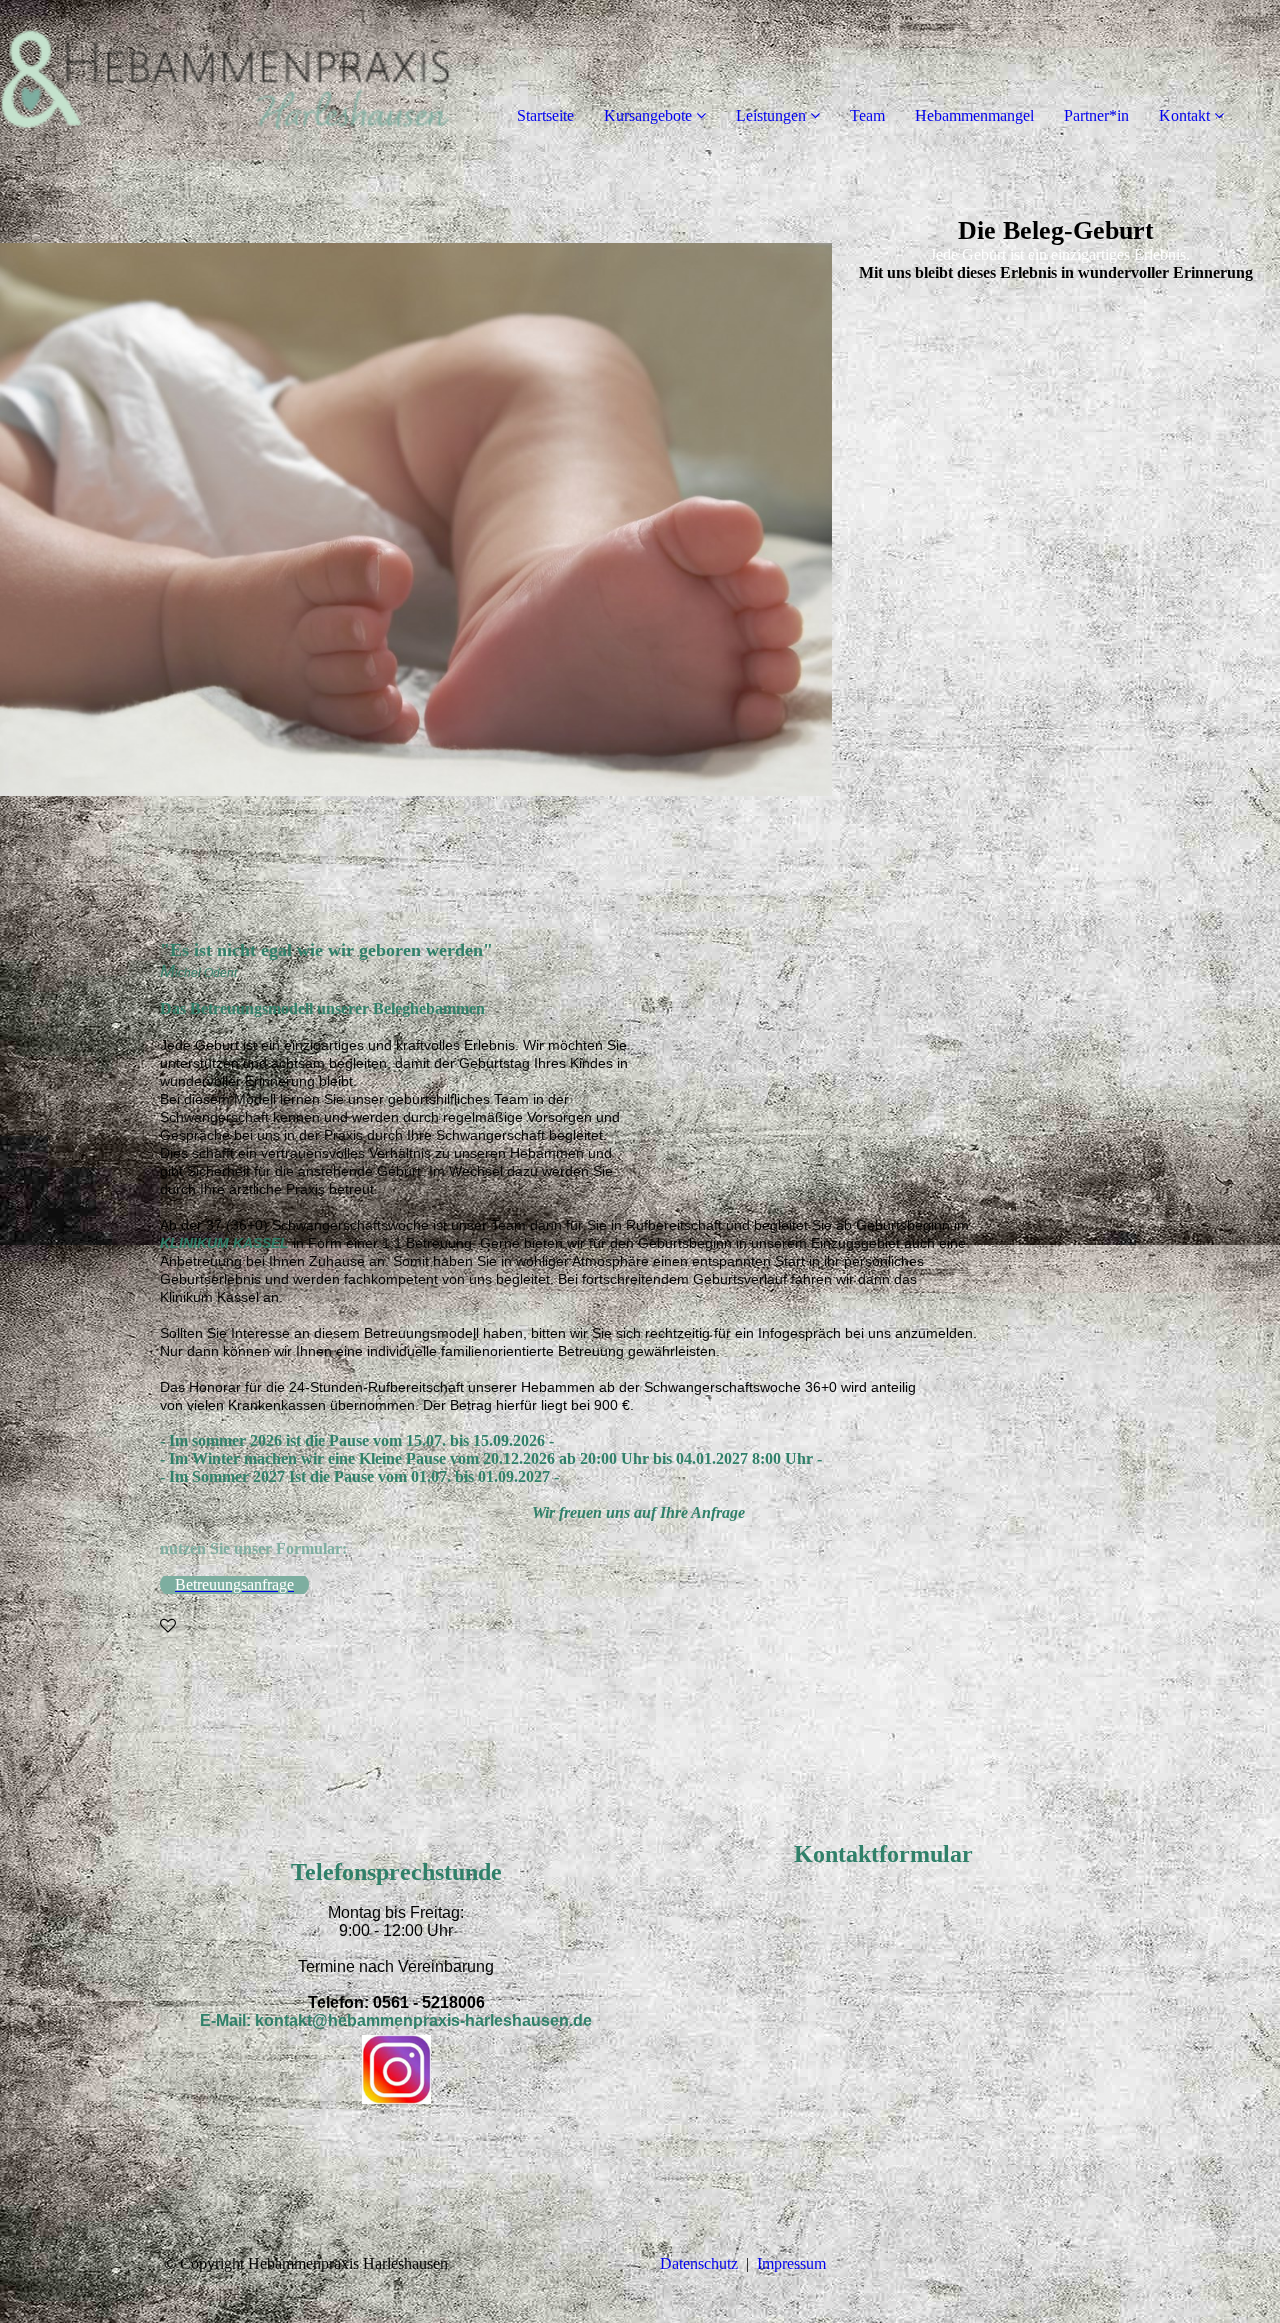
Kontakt (1184, 115)
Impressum (791, 2263)
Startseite (545, 115)
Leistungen (771, 115)
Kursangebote (648, 115)
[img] (230, 80)
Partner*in (1096, 115)
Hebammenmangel (974, 115)
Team (867, 115)
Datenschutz (699, 2263)
